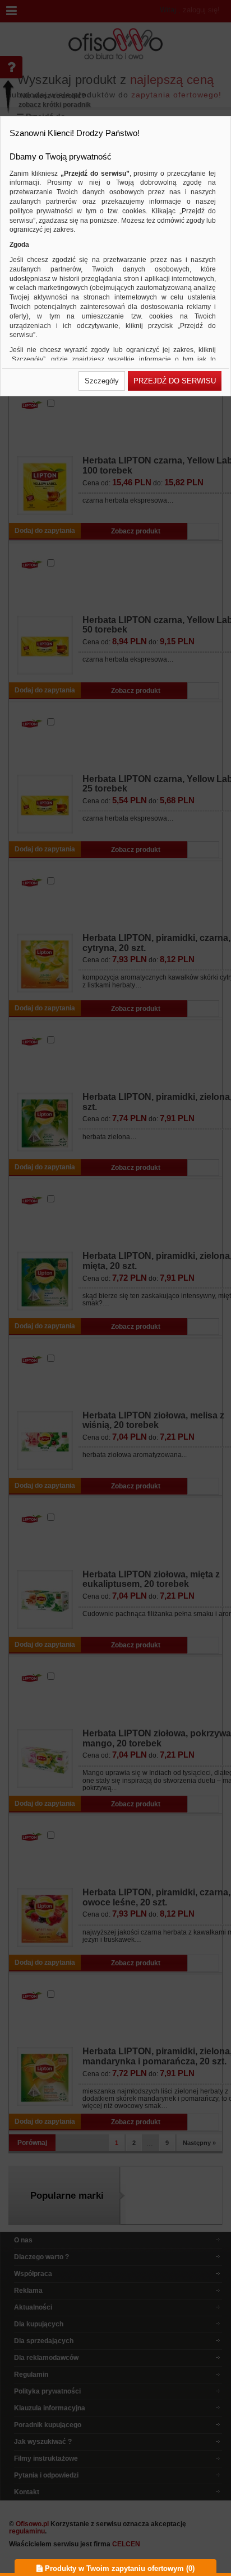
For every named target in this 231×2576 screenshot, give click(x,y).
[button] (102, 381)
